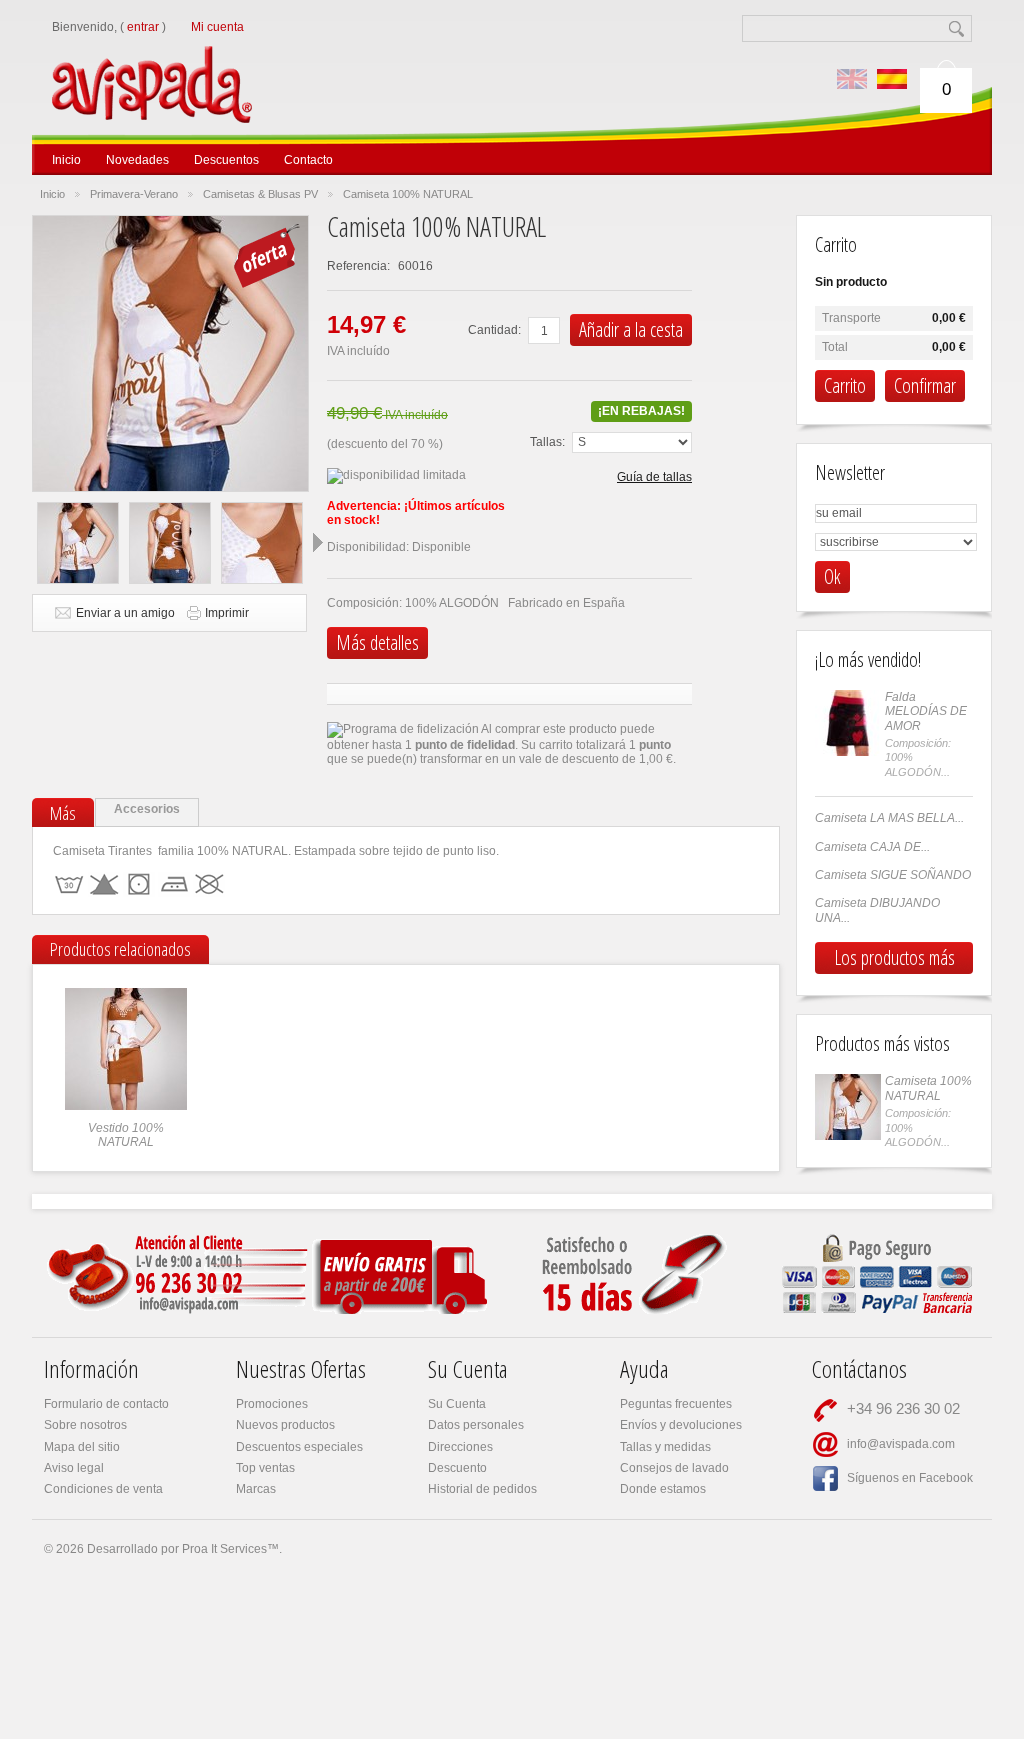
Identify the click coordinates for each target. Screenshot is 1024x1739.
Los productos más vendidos (894, 959)
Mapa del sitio (82, 1447)
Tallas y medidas (665, 1447)
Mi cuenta (217, 27)
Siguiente (318, 542)
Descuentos (226, 160)
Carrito (836, 244)
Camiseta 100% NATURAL (928, 1088)
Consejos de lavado (674, 1468)
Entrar (143, 27)
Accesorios (147, 809)
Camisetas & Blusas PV (260, 194)
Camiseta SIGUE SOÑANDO (893, 875)
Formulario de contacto (106, 1404)
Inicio (66, 160)
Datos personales (476, 1425)
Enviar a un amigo (125, 613)
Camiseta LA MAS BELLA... (889, 818)
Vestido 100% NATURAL (126, 1135)
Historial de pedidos (482, 1489)
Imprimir (227, 613)
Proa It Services (224, 1549)
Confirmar (925, 385)
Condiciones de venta (103, 1489)
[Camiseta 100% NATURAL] (78, 543)
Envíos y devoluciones (681, 1425)
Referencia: (360, 266)
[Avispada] (188, 58)
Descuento (457, 1468)
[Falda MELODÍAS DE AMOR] (848, 723)
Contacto (308, 160)
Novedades (137, 160)
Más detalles (377, 642)
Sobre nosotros (85, 1425)
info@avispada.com (901, 1444)
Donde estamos (663, 1489)
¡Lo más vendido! (868, 659)
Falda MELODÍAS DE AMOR (926, 711)
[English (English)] (852, 79)
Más (63, 813)
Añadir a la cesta (631, 329)
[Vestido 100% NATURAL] (126, 995)
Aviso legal (74, 1468)
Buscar (958, 28)
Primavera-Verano (134, 194)
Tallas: (547, 442)
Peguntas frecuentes (676, 1404)
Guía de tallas (654, 477)
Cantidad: (494, 330)
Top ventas (265, 1468)
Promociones (272, 1404)
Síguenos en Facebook (910, 1478)
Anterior (22, 542)
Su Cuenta (457, 1404)
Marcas (256, 1489)
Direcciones (460, 1447)
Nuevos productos (285, 1425)
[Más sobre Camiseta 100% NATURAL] (848, 1107)
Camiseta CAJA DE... (872, 847)
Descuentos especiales (299, 1447)
